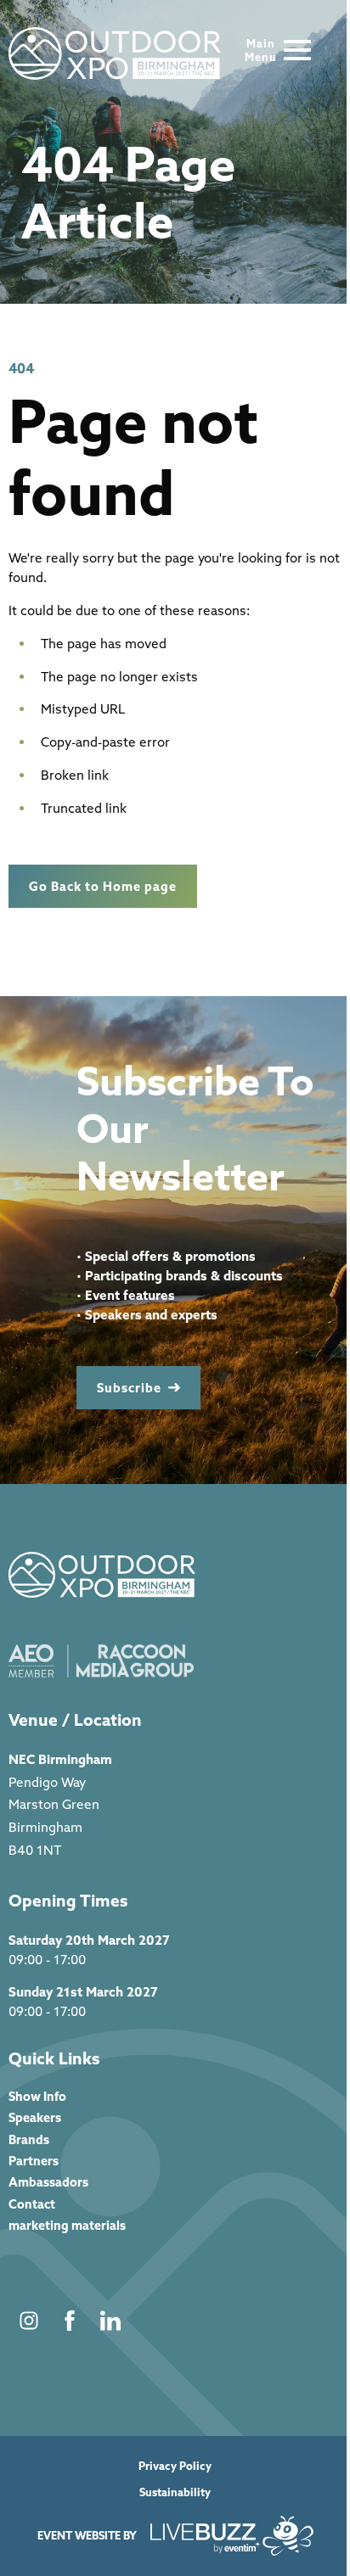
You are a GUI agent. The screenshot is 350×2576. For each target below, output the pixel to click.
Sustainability (175, 2492)
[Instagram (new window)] (29, 2321)
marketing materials (67, 2225)
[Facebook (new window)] (70, 2321)
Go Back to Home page (103, 886)
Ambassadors (48, 2182)
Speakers (35, 2117)
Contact (32, 2204)
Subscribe (129, 1388)
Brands (29, 2139)
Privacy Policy (175, 2466)
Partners (34, 2161)
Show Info (37, 2096)
